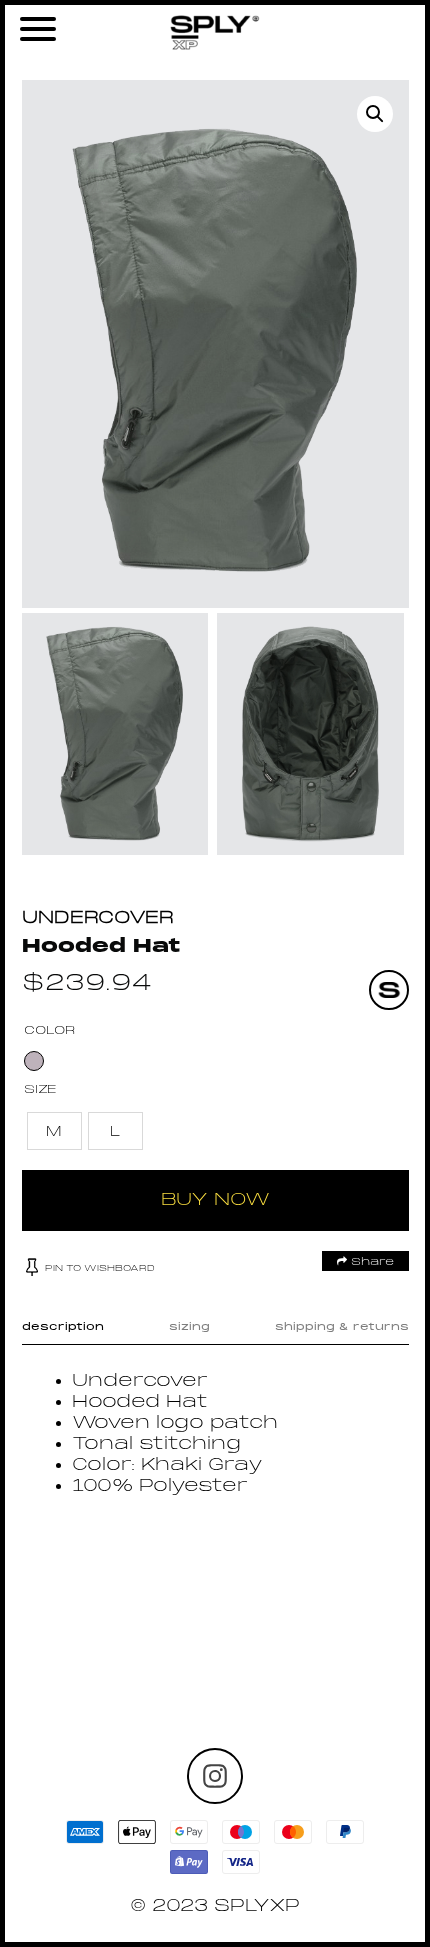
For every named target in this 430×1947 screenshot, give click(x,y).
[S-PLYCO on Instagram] (215, 1776)
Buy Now (215, 1200)
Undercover (98, 918)
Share (370, 1262)
